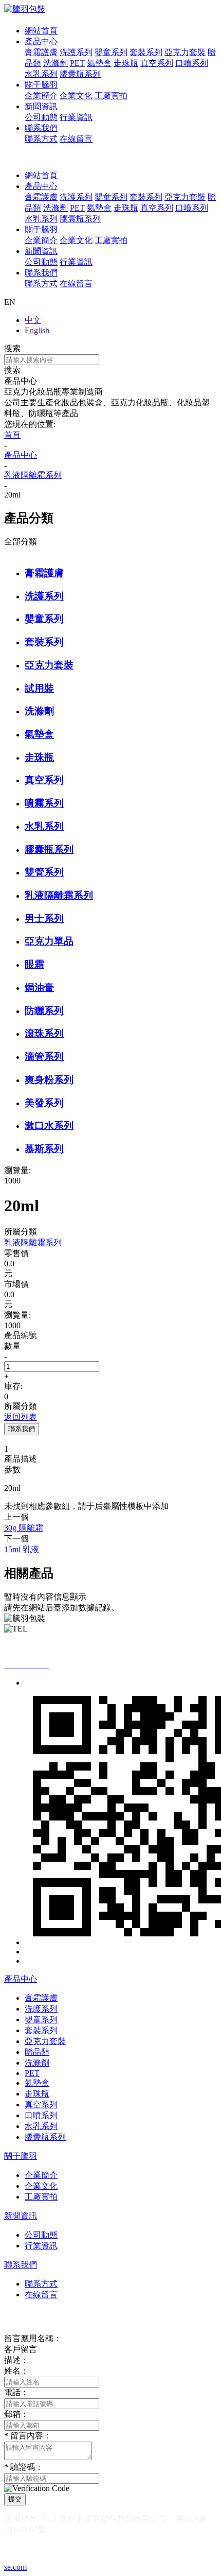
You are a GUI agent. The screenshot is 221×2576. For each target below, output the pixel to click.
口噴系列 (192, 63)
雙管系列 (44, 872)
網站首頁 (41, 31)
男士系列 (44, 918)
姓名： (16, 2371)
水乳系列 (41, 74)
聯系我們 (41, 128)
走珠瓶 (126, 63)
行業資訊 (76, 117)
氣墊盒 (99, 63)
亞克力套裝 (185, 52)
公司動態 (41, 117)
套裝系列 (146, 52)
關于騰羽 (41, 85)
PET (77, 63)
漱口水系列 (49, 1126)
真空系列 (157, 63)
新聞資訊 (41, 106)
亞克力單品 (49, 941)
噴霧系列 (44, 803)
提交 (15, 2499)
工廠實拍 (111, 96)
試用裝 (39, 688)
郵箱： (16, 2414)
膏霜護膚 (41, 52)
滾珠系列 (44, 1033)
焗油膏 (39, 988)
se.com (15, 2567)
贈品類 (37, 2052)
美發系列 (44, 1103)
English (37, 330)
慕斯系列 (44, 1149)
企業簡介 (41, 96)
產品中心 (41, 41)
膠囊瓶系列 (80, 74)
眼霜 (34, 964)
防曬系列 (44, 1011)
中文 (33, 320)
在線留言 (76, 139)
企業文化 (76, 96)
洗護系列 (76, 52)
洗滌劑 (56, 63)
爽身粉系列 (49, 1080)
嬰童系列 (111, 52)
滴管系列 (44, 1057)
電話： (16, 2392)
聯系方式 (41, 139)
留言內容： (28, 2436)
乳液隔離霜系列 (59, 895)
